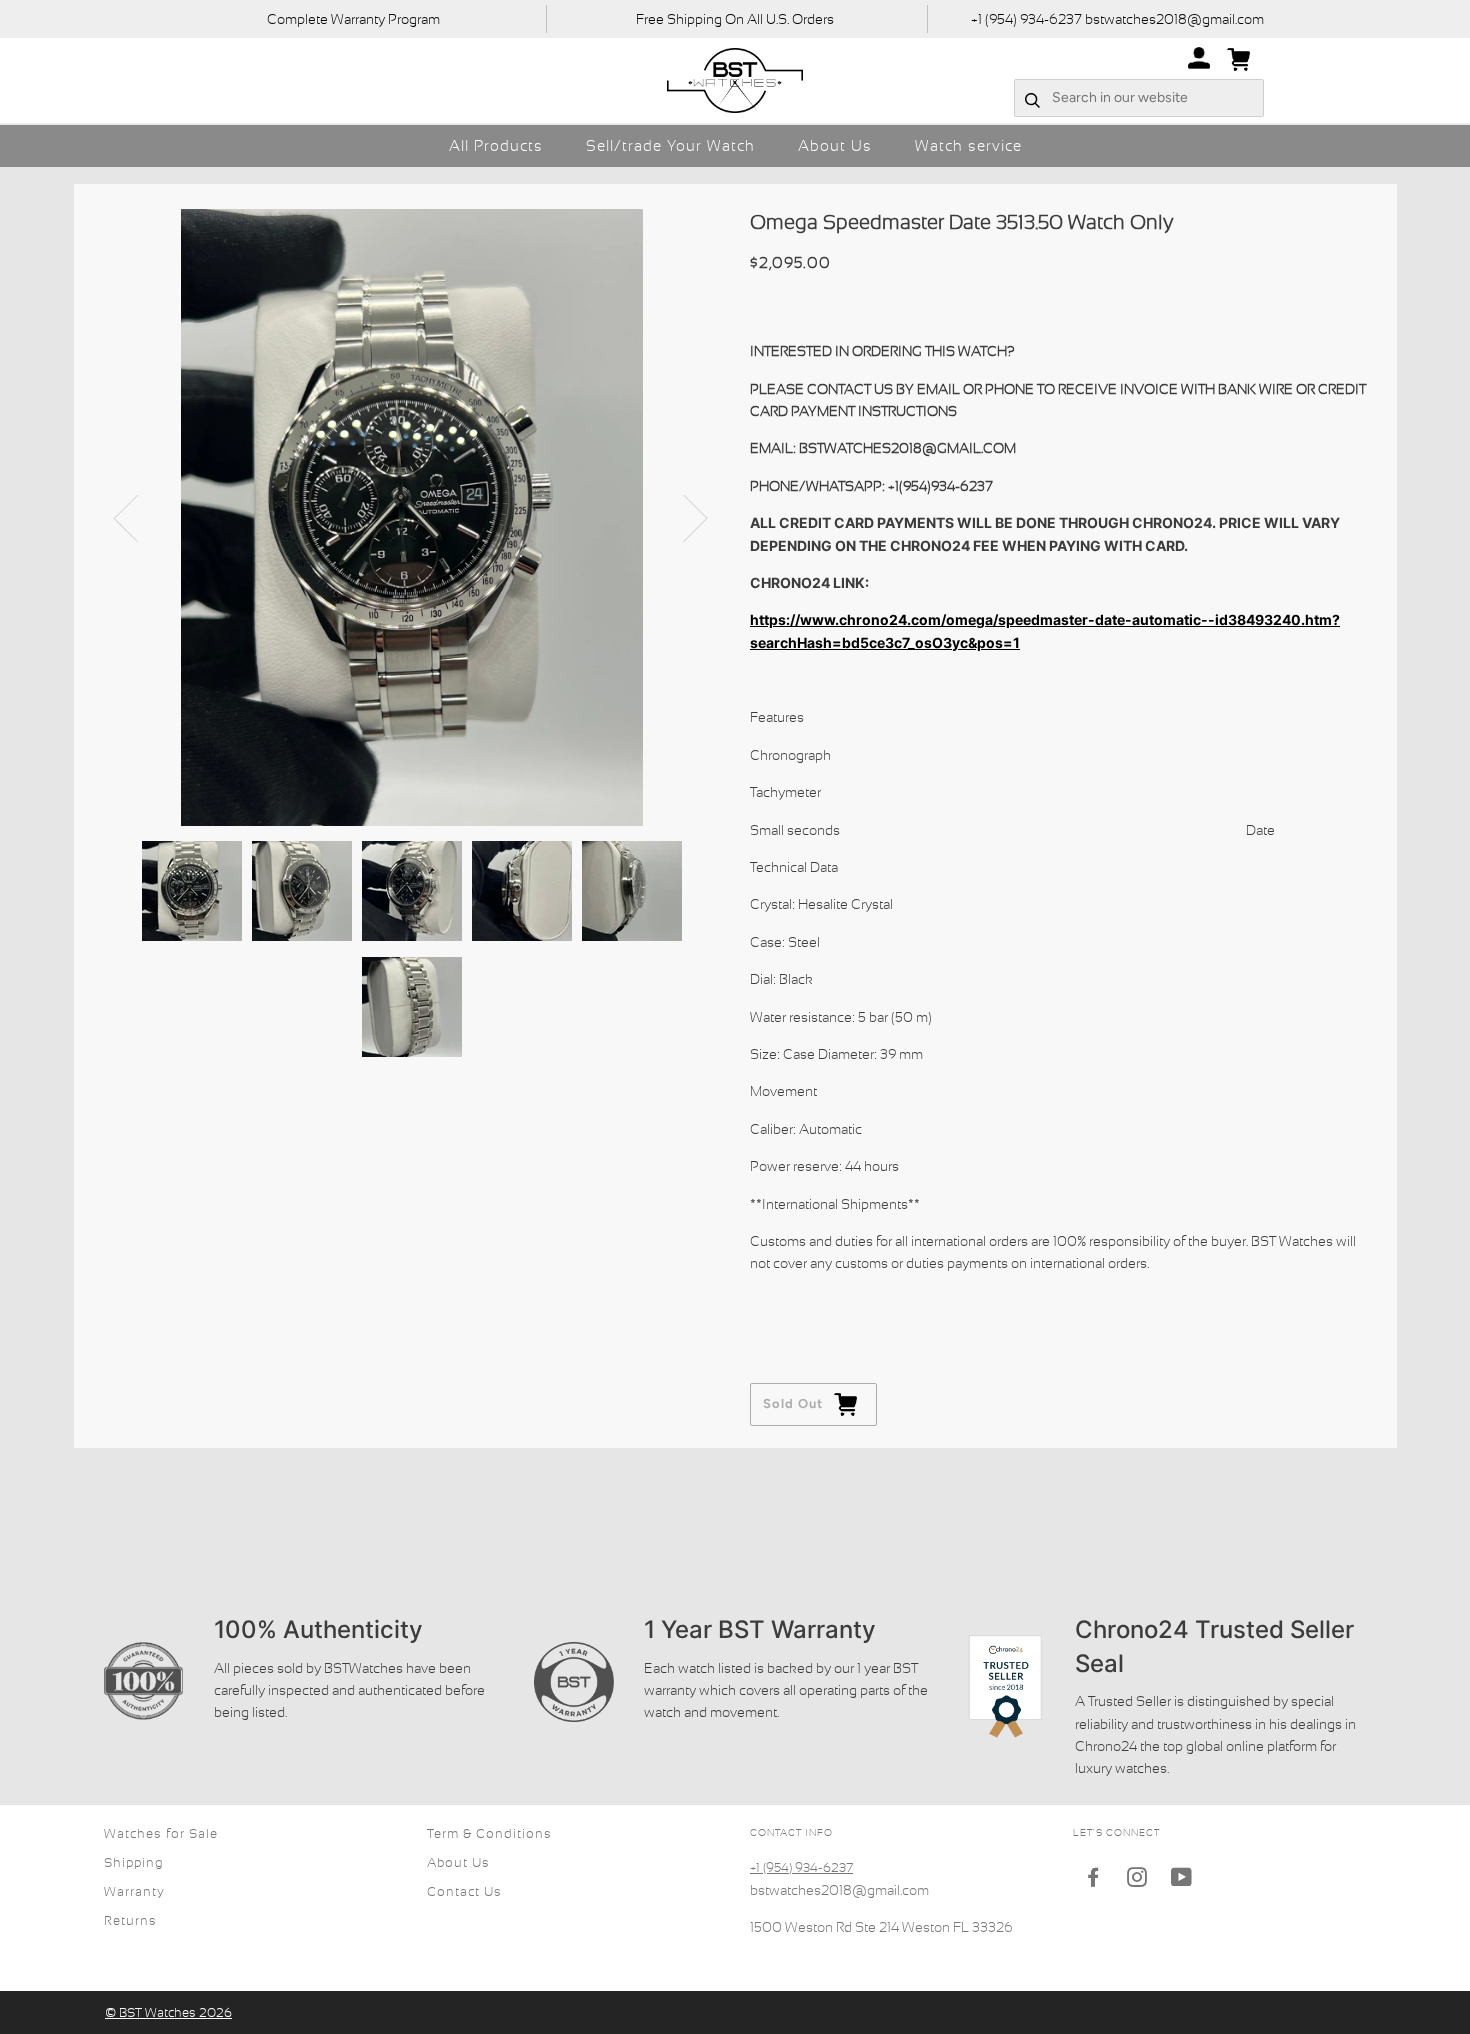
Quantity (779, 1302)
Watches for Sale (161, 1833)
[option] (412, 517)
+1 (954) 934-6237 (801, 1867)
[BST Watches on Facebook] (1093, 1880)
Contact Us (464, 1891)
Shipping (134, 1862)
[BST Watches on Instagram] (1137, 1880)
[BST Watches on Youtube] (1182, 1880)
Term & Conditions (489, 1833)
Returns (130, 1920)
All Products (496, 145)
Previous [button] (138, 517)
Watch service (968, 145)
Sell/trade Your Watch (670, 145)
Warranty (134, 1891)
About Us (835, 145)
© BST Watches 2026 (168, 2012)
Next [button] (683, 517)
